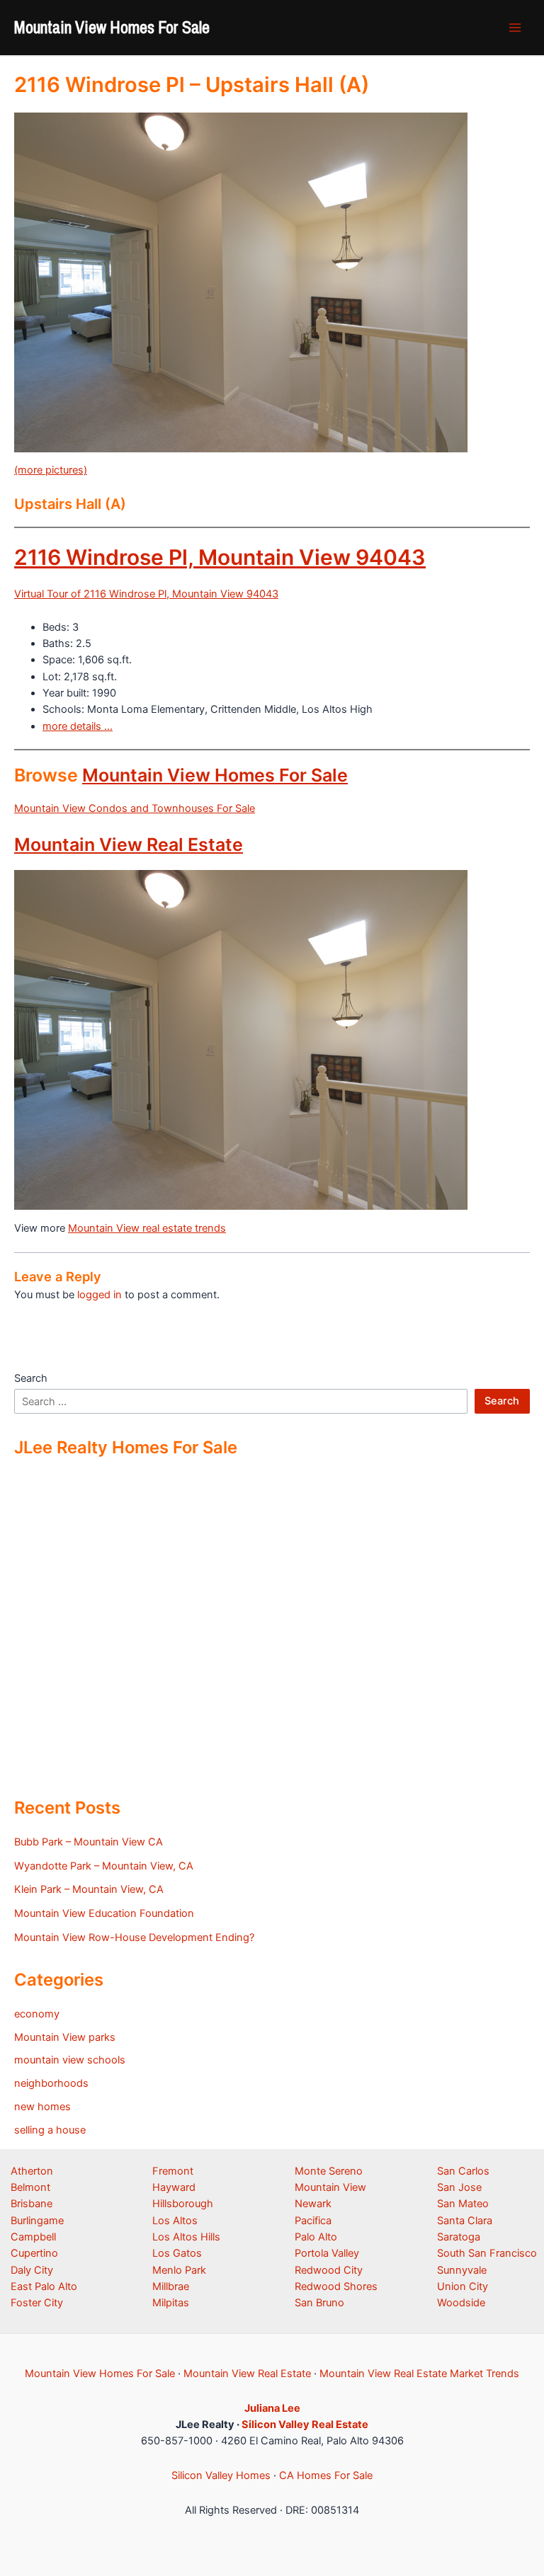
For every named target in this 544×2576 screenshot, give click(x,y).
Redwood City (329, 2270)
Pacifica (313, 2221)
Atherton (32, 2171)
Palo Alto (316, 2237)
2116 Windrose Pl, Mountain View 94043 (220, 557)
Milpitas (171, 2303)
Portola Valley (327, 2253)
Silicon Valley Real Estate (305, 2425)
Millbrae (171, 2286)
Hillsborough (183, 2204)
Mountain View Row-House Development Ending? (134, 1937)
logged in (100, 1295)
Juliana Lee (272, 2408)
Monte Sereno (329, 2171)
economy (37, 2014)
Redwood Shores (336, 2286)
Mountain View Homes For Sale (112, 27)
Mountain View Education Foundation (104, 1913)
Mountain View (330, 2187)
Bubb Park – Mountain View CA (89, 1842)
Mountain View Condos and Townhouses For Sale (135, 808)
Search (31, 1378)
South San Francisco (487, 2253)
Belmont (30, 2187)
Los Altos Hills (186, 2237)
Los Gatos (177, 2253)
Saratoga (459, 2237)
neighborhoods (51, 2083)
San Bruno (319, 2303)
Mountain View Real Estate (129, 845)
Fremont (173, 2171)
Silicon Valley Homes (221, 2475)
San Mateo (463, 2204)
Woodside (461, 2303)
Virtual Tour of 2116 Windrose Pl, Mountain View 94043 (146, 594)
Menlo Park (179, 2270)
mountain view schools (70, 2060)
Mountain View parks (65, 2037)
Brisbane (32, 2204)
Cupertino (34, 2253)
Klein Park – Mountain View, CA (89, 1889)
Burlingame (37, 2221)
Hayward (174, 2187)
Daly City (32, 2270)
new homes (42, 2107)
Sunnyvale (462, 2270)
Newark (313, 2204)
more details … (78, 726)
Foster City (37, 2303)
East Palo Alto (44, 2286)
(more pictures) (51, 470)
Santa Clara (465, 2221)
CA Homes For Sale (326, 2475)
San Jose (459, 2187)
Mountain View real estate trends (147, 1228)
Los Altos (175, 2221)
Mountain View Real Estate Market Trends (419, 2374)
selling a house (50, 2130)
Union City (463, 2286)
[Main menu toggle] (515, 28)
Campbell (33, 2237)
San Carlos (463, 2171)
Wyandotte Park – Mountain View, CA (104, 1866)
